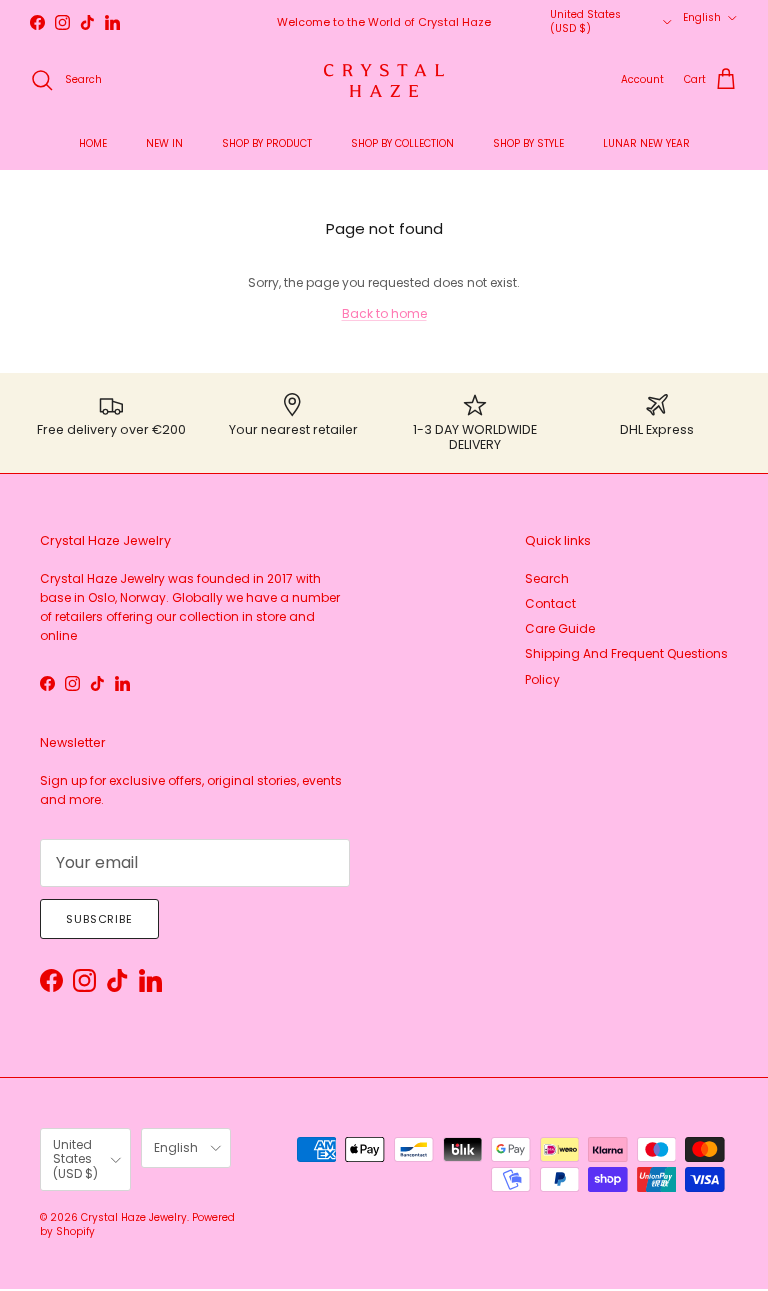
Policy (542, 679)
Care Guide (560, 628)
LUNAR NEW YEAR (646, 143)
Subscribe (99, 919)
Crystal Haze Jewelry (134, 1217)
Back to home (384, 313)
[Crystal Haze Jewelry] (384, 80)
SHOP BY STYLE (528, 143)
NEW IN (164, 143)
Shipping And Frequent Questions (626, 653)
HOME (93, 143)
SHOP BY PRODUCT (267, 143)
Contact (550, 603)
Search (547, 578)
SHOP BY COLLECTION (402, 143)
